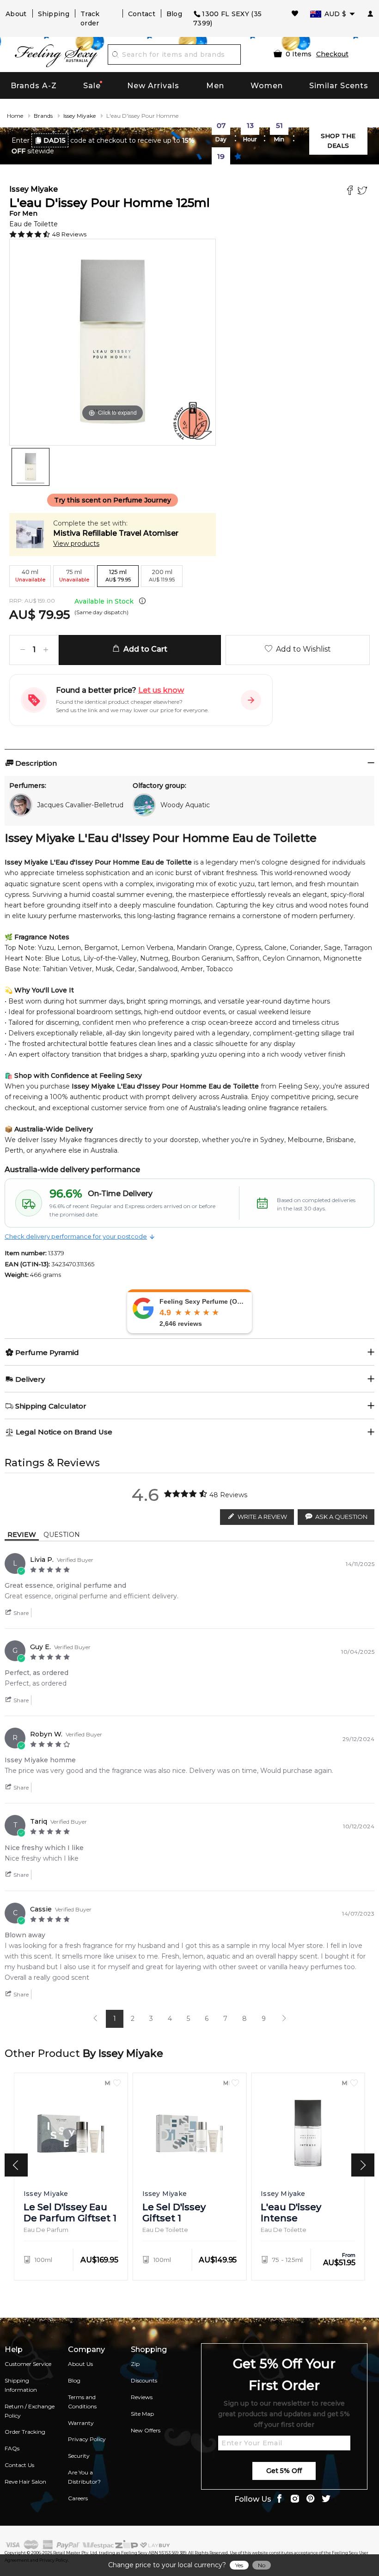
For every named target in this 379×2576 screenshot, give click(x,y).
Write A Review (262, 1517)
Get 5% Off (284, 2471)
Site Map (142, 2414)
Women (267, 86)
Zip (135, 2364)
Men (215, 86)
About (16, 14)
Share (20, 1613)
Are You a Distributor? (84, 2477)
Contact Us (19, 2465)
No (262, 2565)
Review (22, 1535)
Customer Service (28, 2364)
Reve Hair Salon (25, 2482)
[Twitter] (364, 191)
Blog (174, 14)
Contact (142, 14)
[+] (46, 650)
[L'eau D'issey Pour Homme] (31, 467)
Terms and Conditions (82, 2402)
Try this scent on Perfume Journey (113, 500)
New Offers (146, 2430)
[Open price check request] (251, 700)
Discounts (144, 2380)
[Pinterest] (311, 2500)
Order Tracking (25, 2432)
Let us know (161, 690)
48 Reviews (69, 234)
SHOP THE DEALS (338, 141)
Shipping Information (21, 2385)
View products (76, 544)
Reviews (142, 2397)
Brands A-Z (34, 86)
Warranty (81, 2423)
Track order (90, 18)
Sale (92, 86)
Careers (78, 2498)
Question (62, 1535)
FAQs (12, 2448)
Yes (239, 2565)
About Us (80, 2364)
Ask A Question (341, 1517)
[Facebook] (351, 191)
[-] (23, 650)
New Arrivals (153, 86)
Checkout (332, 54)
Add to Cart (144, 649)
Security (79, 2456)
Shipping (54, 14)
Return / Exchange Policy (30, 2411)
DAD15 (55, 140)
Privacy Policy (87, 2439)
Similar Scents (339, 86)
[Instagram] (295, 2500)
